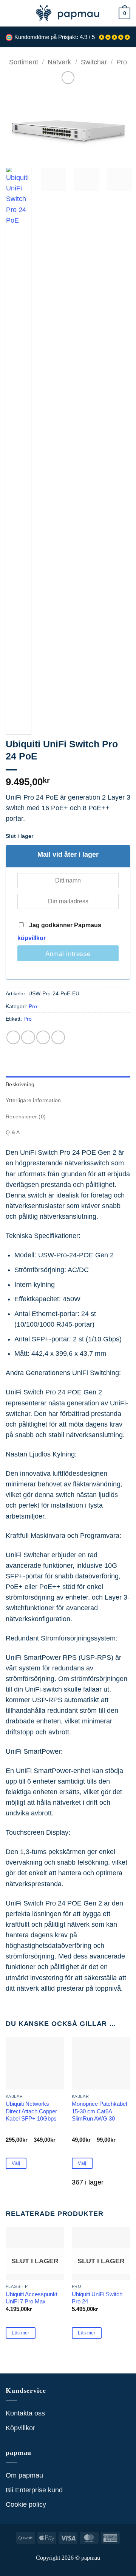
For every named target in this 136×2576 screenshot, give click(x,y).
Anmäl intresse (68, 954)
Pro (122, 62)
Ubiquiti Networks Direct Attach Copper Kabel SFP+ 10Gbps (31, 2111)
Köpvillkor (20, 2428)
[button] (11, 13)
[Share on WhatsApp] (13, 1037)
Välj (16, 2163)
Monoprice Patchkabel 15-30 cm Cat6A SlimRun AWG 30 (99, 2111)
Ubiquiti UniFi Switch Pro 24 (97, 2298)
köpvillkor (32, 938)
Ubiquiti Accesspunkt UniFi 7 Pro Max (32, 2298)
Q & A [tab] (13, 1132)
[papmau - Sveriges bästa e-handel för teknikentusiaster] (68, 13)
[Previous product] (68, 78)
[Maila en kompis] (58, 1037)
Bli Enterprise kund (34, 2490)
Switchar (94, 62)
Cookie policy (26, 2504)
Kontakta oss (25, 2413)
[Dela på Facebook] (28, 1037)
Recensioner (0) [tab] (26, 1116)
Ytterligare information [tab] (33, 1100)
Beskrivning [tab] (20, 1084)
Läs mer (21, 2333)
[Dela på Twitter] (43, 1037)
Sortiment (24, 62)
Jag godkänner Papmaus (59, 932)
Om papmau (24, 2475)
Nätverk (59, 62)
